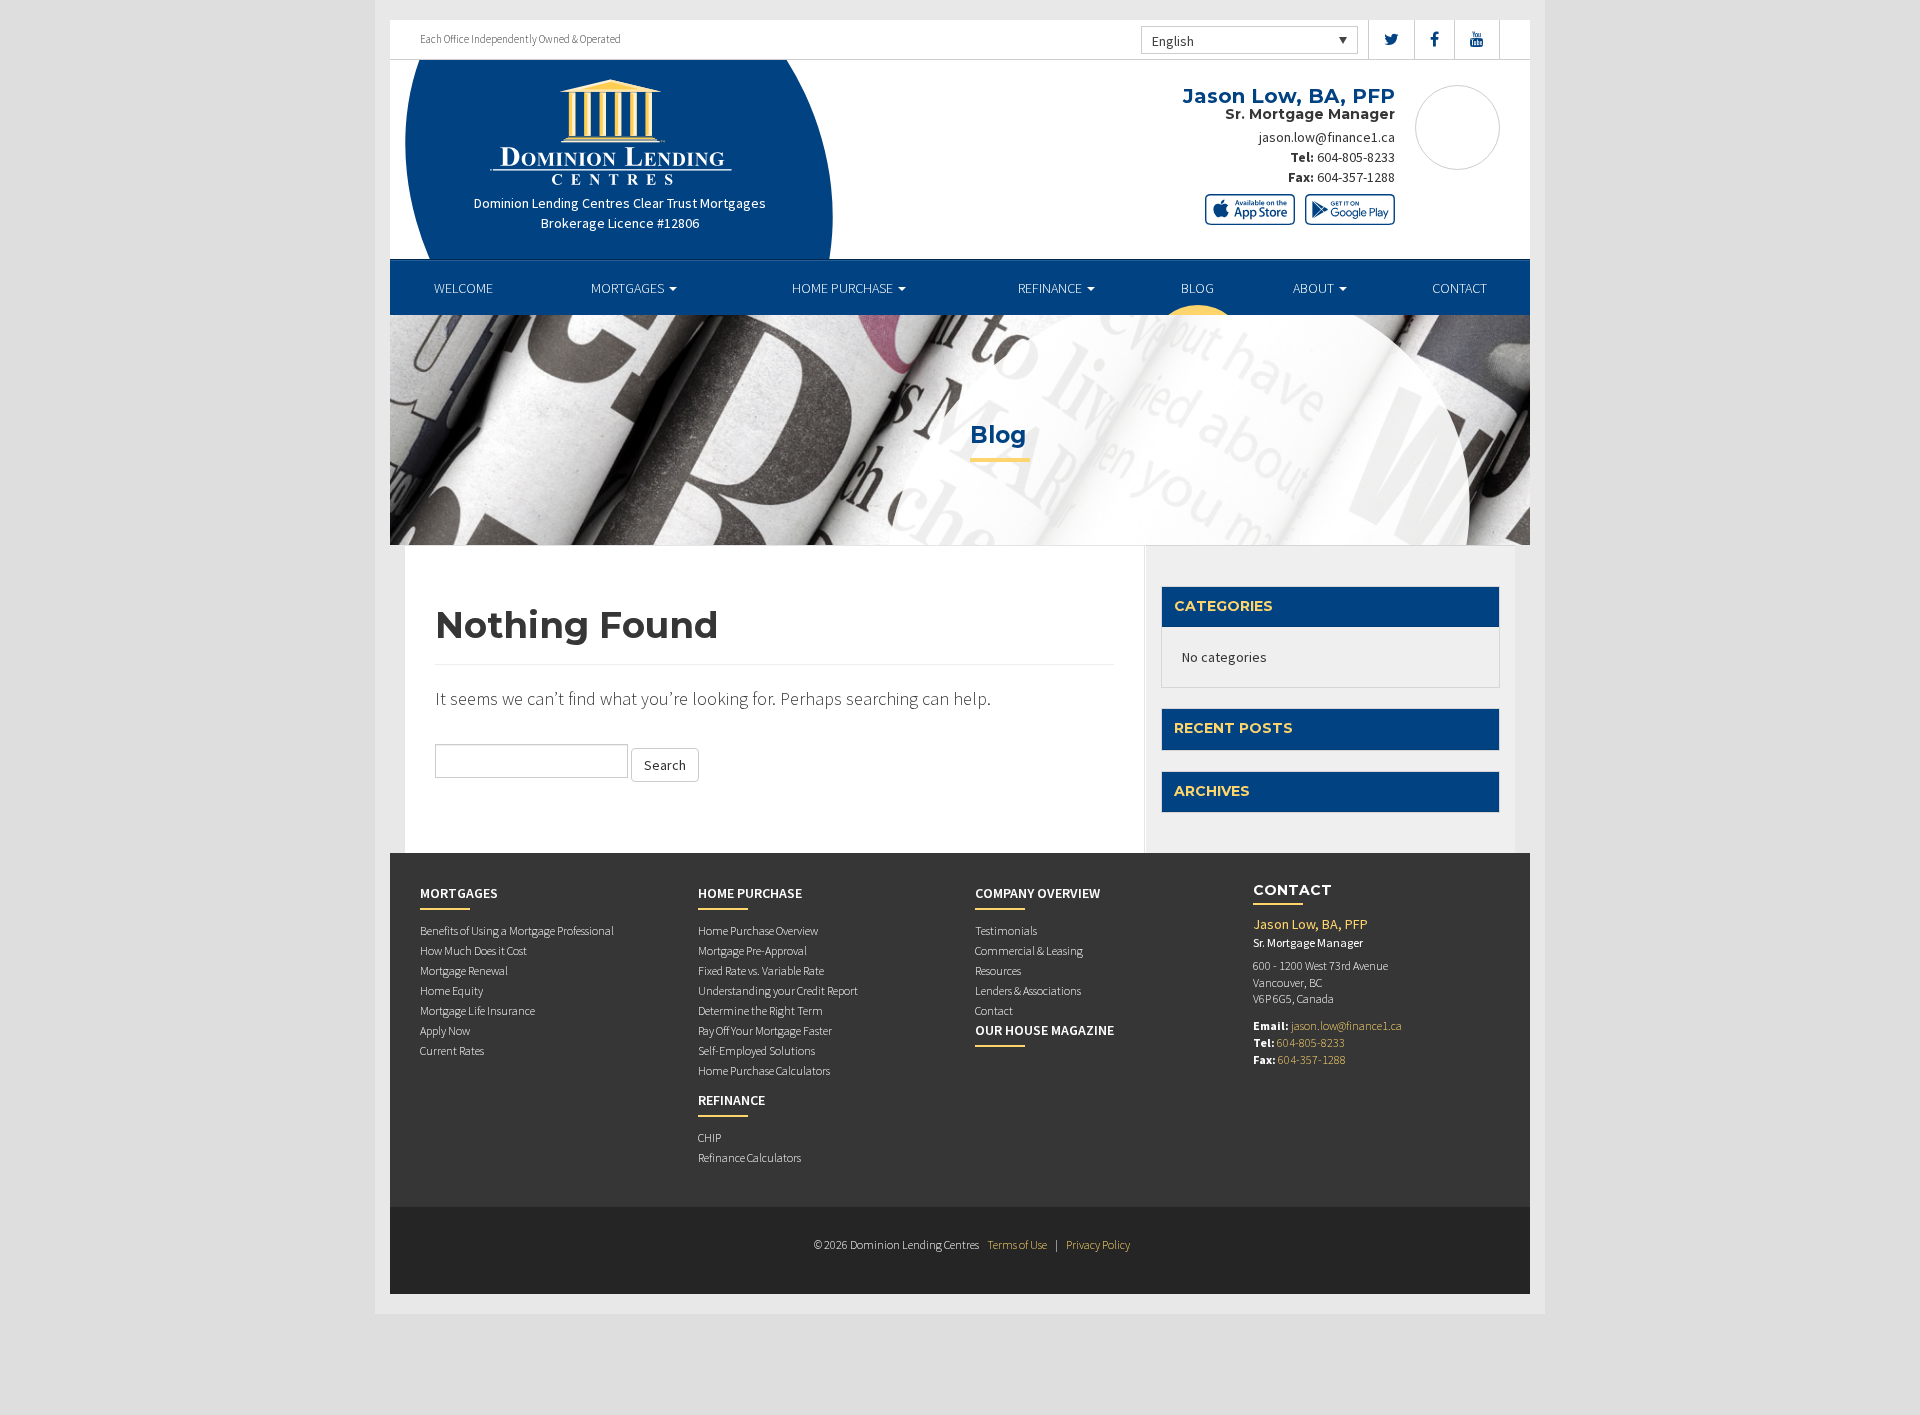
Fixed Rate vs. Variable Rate (761, 970)
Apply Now (445, 1030)
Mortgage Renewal (464, 970)
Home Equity (451, 990)
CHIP (709, 1137)
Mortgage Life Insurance (477, 1010)
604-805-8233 (1356, 157)
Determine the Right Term (760, 1010)
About (1315, 288)
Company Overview (1037, 893)
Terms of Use (1017, 1244)
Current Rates (452, 1050)
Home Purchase (844, 288)
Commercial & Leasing (1029, 950)
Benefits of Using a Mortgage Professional (517, 930)
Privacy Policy (1098, 1244)
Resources (998, 970)
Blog (1197, 288)
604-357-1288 (1356, 177)
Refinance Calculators (749, 1157)
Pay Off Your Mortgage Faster (765, 1030)
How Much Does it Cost (473, 950)
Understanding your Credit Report (778, 990)
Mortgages (629, 288)
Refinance (1051, 288)
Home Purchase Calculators (764, 1070)
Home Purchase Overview (758, 930)
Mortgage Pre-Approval (752, 950)
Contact (1459, 288)
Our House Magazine (1044, 1030)
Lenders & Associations (1028, 990)
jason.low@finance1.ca (1327, 137)
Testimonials (1006, 930)
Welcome (463, 288)
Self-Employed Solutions (756, 1050)
